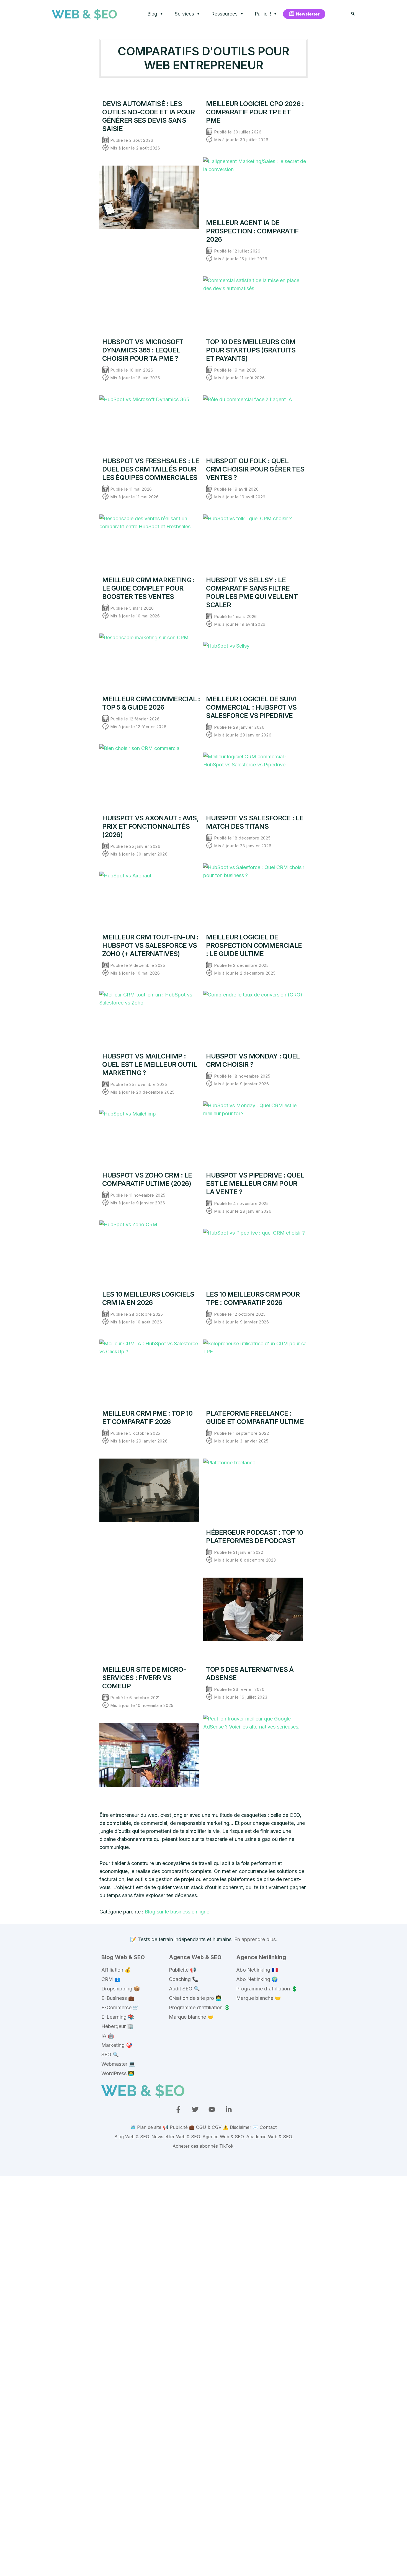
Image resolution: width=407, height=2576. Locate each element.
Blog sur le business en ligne (177, 1912)
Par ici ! (263, 14)
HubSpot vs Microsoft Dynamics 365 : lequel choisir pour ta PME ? (143, 350)
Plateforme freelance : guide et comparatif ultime (255, 1417)
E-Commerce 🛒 (120, 2007)
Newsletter (308, 14)
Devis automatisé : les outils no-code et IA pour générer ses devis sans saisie (149, 116)
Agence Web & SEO (195, 1957)
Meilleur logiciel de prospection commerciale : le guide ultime (254, 945)
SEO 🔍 (110, 2055)
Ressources (225, 14)
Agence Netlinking (261, 1957)
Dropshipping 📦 (121, 1989)
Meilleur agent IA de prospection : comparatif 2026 (252, 231)
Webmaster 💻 (118, 2064)
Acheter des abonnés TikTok (203, 2146)
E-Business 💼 (118, 1998)
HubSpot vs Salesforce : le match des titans (255, 822)
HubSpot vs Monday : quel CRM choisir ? (253, 1060)
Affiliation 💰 (116, 1970)
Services (184, 14)
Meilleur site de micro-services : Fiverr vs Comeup (144, 1678)
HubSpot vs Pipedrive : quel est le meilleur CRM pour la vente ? (255, 1183)
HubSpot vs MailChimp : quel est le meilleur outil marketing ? (150, 1064)
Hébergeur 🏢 (117, 2026)
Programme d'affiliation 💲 (199, 2007)
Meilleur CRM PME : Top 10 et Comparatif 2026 (147, 1417)
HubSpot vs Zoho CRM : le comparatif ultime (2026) (147, 1179)
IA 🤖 (108, 2036)
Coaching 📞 (184, 1979)
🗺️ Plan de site (146, 2127)
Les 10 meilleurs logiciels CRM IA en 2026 (148, 1298)
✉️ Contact (265, 2127)
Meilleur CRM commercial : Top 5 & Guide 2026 (151, 703)
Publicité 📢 (182, 1970)
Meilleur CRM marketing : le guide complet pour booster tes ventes (148, 588)
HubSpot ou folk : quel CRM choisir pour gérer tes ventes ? (255, 469)
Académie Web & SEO (269, 2137)
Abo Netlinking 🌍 (257, 1979)
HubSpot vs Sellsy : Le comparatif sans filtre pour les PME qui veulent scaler (252, 592)
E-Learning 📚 (118, 2017)
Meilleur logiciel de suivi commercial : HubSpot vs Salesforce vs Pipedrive (251, 707)
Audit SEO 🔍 (184, 1989)
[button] (353, 14)
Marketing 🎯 (117, 2045)
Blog (152, 14)
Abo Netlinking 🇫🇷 (257, 1970)
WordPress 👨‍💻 (118, 2073)
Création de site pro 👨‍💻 (195, 1998)
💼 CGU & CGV (205, 2127)
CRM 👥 (111, 1979)
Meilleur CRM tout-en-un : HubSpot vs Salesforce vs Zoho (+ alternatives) (150, 945)
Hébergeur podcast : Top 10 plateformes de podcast (254, 1536)
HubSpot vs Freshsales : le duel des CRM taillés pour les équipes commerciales (151, 469)
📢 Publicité (175, 2127)
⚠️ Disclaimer (237, 2127)
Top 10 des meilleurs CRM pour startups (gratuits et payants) (251, 350)
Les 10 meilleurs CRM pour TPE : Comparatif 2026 (253, 1298)
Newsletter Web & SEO (176, 2137)
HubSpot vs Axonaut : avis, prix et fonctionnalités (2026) (150, 826)
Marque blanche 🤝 (191, 2017)
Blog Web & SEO (123, 1957)
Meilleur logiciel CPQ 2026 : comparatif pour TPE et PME (255, 112)
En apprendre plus (255, 1939)
